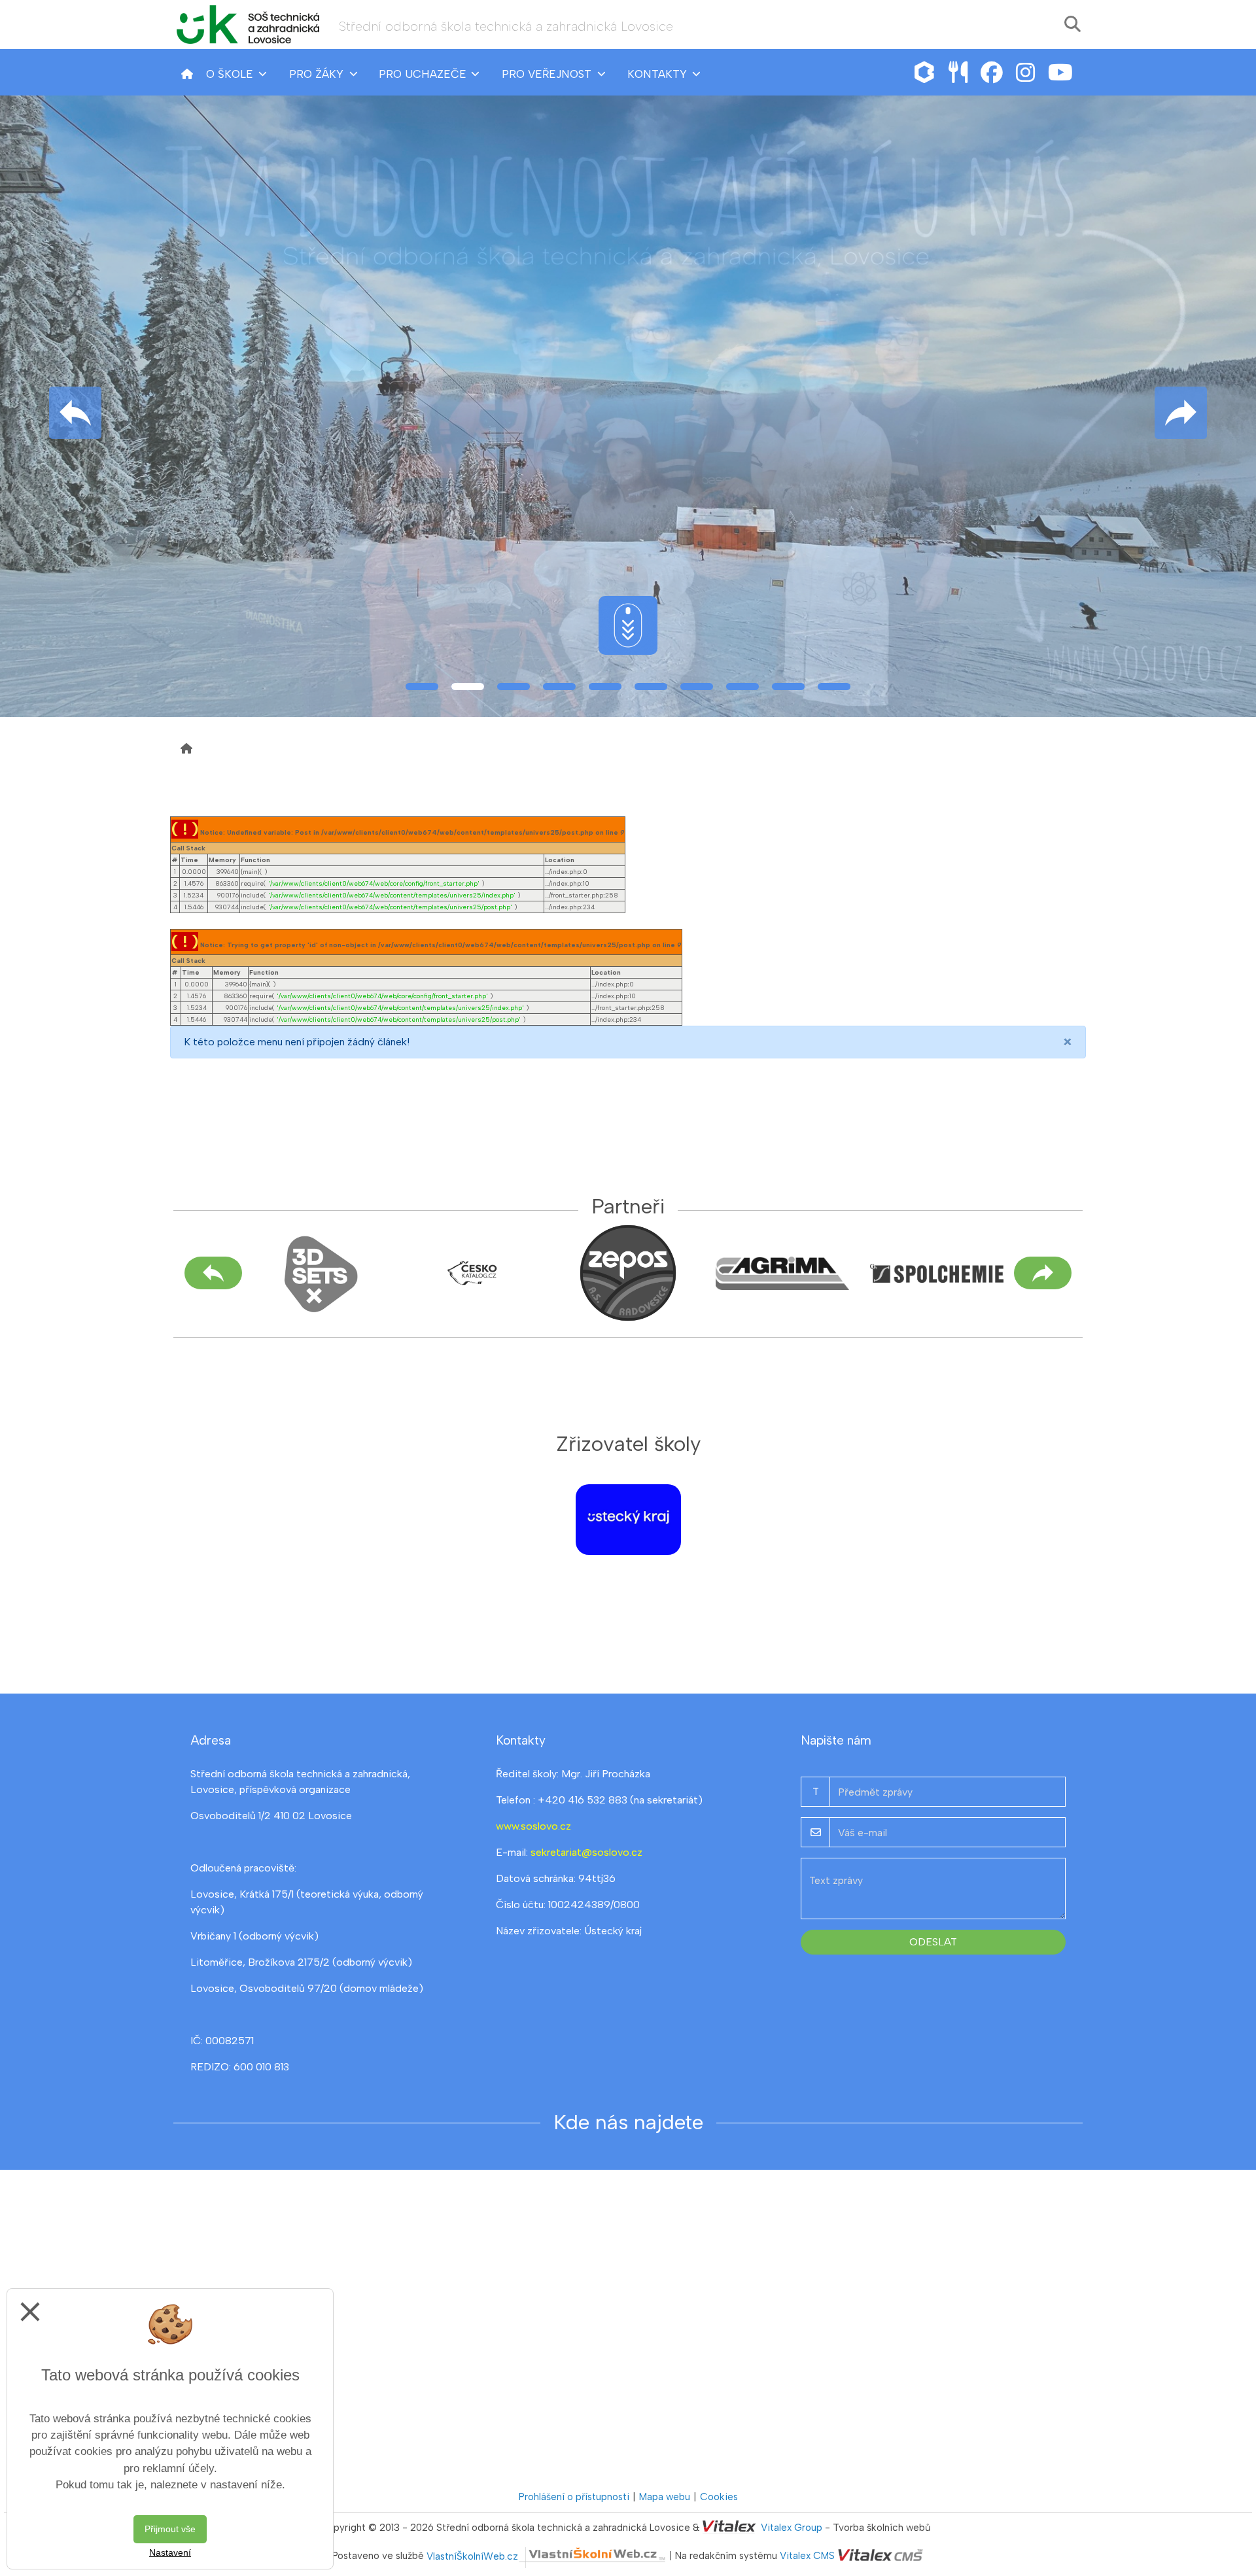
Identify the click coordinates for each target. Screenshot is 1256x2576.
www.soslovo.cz (533, 1826)
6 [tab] (651, 687)
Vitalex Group (792, 2528)
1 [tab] (422, 687)
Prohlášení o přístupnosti (574, 2497)
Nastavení (170, 2552)
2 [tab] (468, 687)
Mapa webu (665, 2497)
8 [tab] (742, 687)
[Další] (1043, 1273)
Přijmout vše (170, 2529)
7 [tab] (697, 687)
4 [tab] (559, 687)
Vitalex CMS (807, 2556)
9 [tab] (788, 687)
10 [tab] (834, 687)
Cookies (719, 2497)
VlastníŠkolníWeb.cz (472, 2556)
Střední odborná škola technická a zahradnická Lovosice (506, 26)
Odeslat (933, 1942)
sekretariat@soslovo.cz (586, 1852)
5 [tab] (605, 687)
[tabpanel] (628, 406)
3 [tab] (514, 687)
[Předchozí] (213, 1273)
